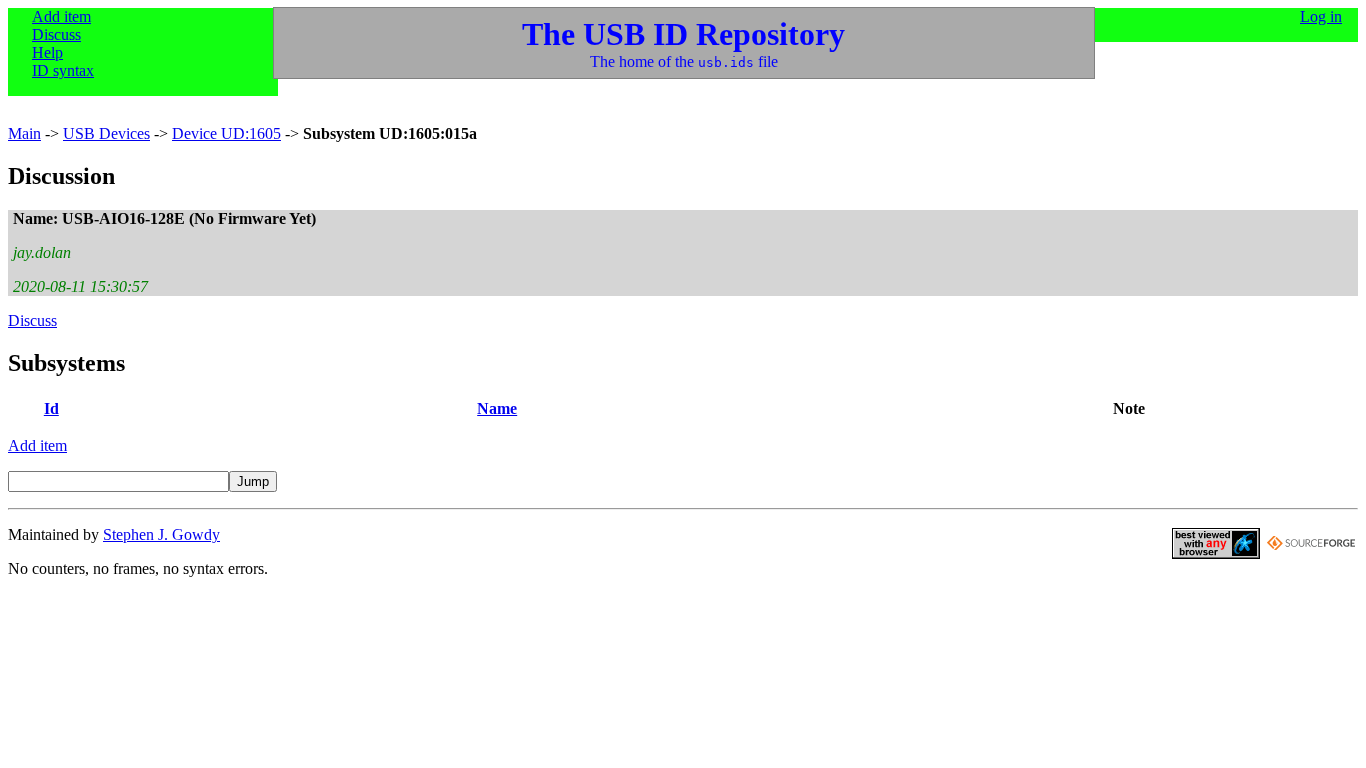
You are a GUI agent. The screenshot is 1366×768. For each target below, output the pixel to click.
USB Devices (106, 133)
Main (24, 133)
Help (47, 52)
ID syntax (63, 70)
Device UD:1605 (226, 133)
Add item (61, 16)
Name (497, 408)
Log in (1321, 16)
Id (51, 408)
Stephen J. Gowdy (161, 534)
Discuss (56, 34)
